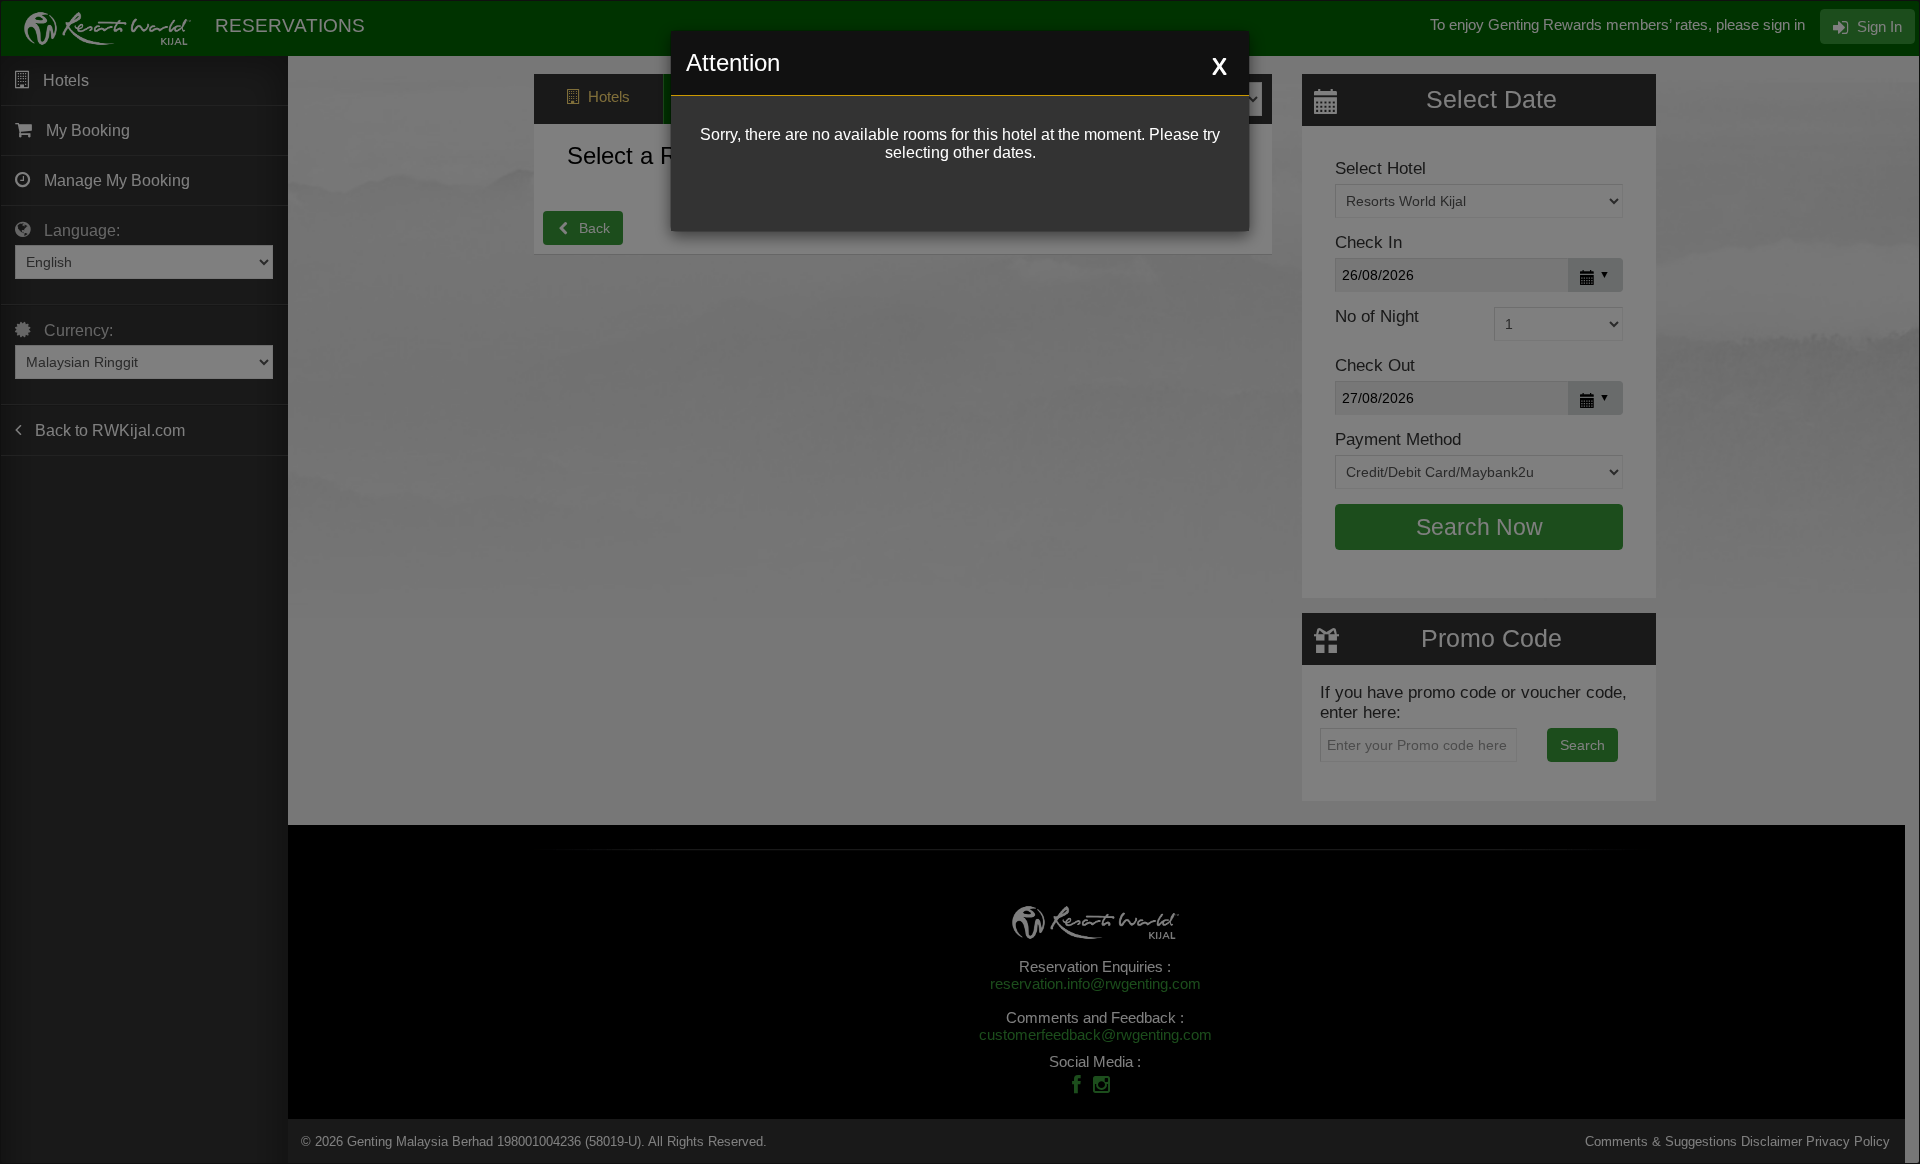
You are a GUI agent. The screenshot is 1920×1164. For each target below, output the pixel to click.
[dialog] (960, 582)
